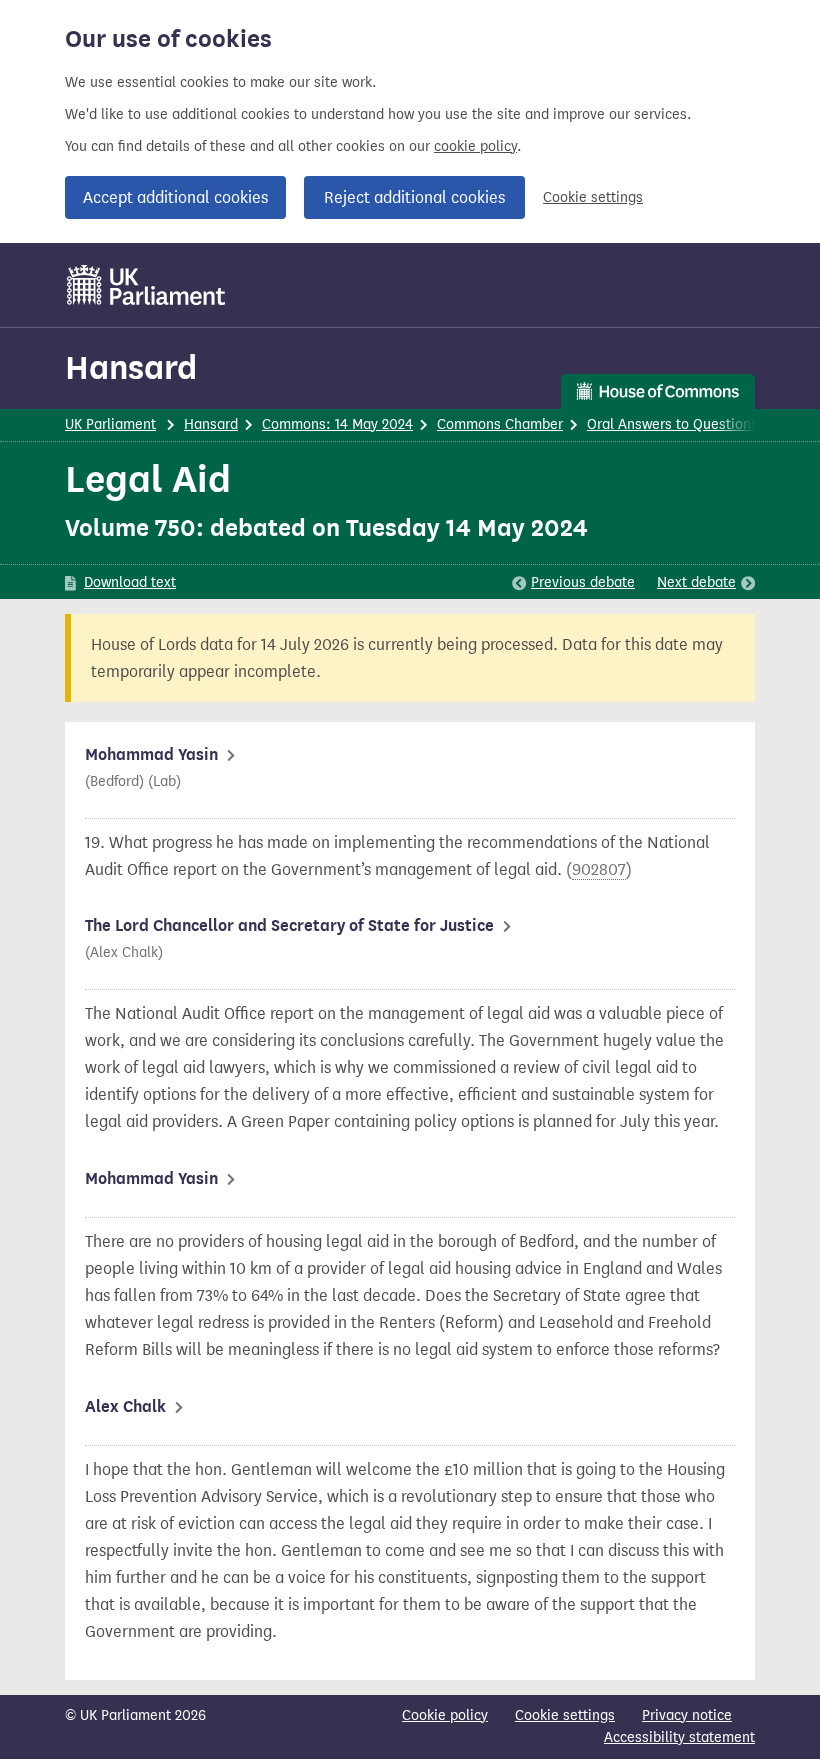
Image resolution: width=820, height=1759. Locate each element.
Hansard (131, 367)
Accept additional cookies (175, 197)
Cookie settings (593, 197)
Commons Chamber (500, 424)
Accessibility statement (679, 1737)
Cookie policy (445, 1715)
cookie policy (475, 146)
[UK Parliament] (146, 285)
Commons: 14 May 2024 (337, 424)
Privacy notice (687, 1715)
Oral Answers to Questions (672, 424)
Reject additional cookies (414, 197)
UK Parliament (110, 424)
